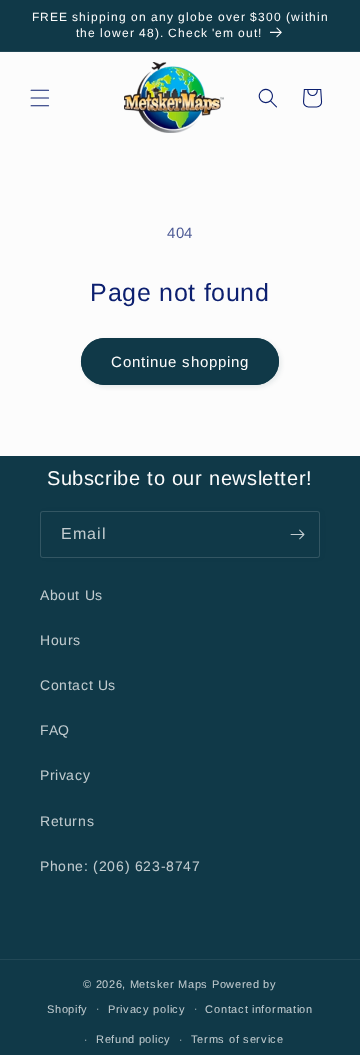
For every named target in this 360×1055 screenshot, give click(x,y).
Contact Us (78, 685)
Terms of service (237, 1039)
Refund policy (133, 1039)
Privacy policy (147, 1009)
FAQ (55, 730)
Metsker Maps (169, 984)
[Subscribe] (297, 534)
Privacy (65, 775)
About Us (71, 595)
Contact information (258, 1009)
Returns (67, 821)
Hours (60, 640)
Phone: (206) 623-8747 (120, 866)
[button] (40, 98)
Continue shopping (180, 361)
